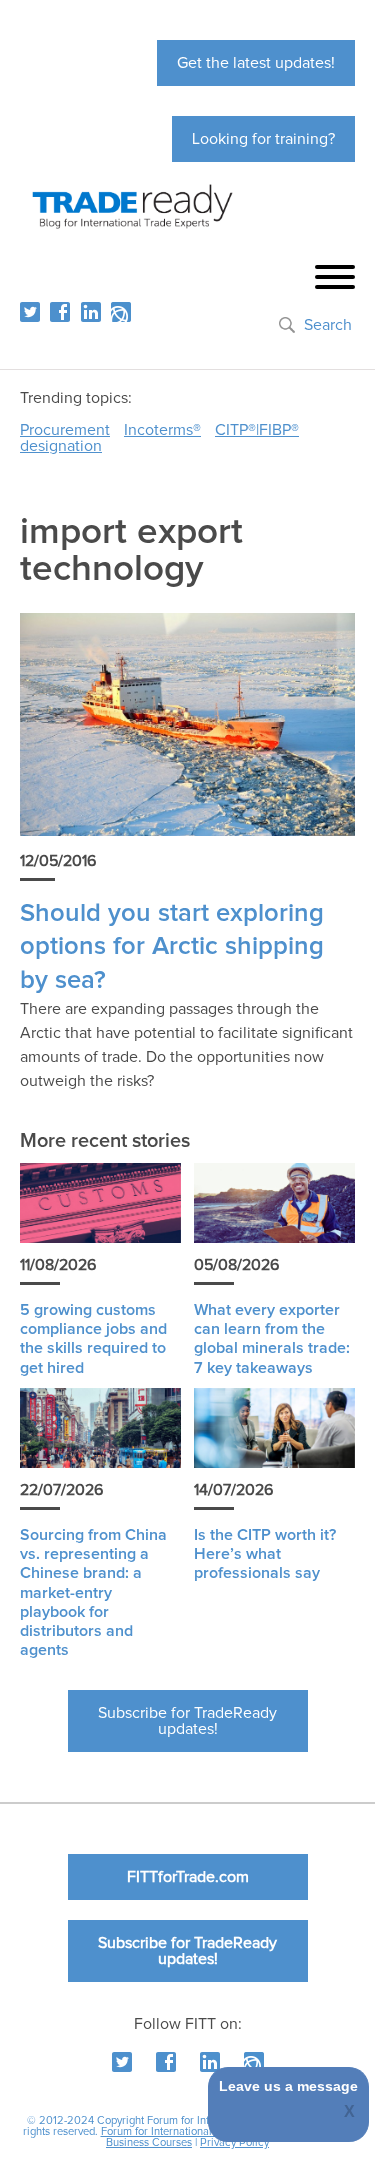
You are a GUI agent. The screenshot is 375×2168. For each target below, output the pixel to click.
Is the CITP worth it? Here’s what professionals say (265, 1554)
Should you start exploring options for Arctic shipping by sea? (172, 947)
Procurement (65, 430)
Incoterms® (162, 430)
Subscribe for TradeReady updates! (187, 1721)
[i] (121, 312)
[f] (60, 312)
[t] (30, 312)
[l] (91, 312)
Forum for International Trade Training (192, 2131)
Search (328, 325)
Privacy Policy (234, 2142)
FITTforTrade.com (188, 1877)
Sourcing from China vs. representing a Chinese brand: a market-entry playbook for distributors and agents (93, 1592)
